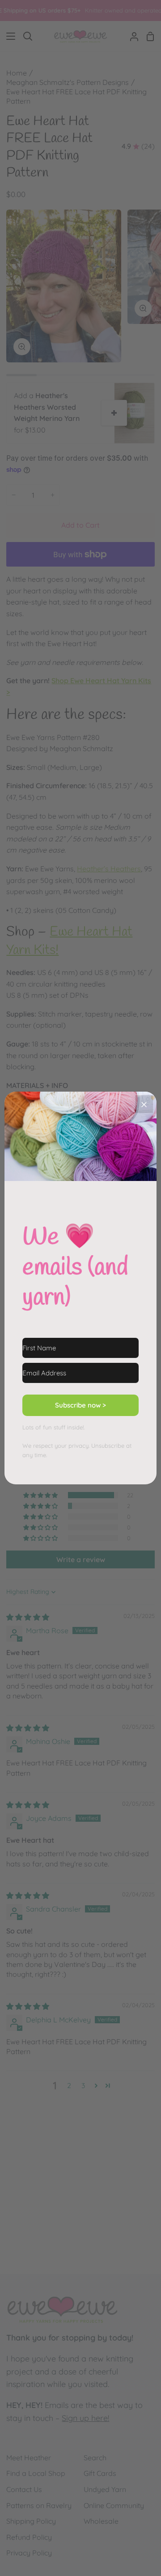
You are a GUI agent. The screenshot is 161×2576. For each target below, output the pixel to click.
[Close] (144, 1104)
